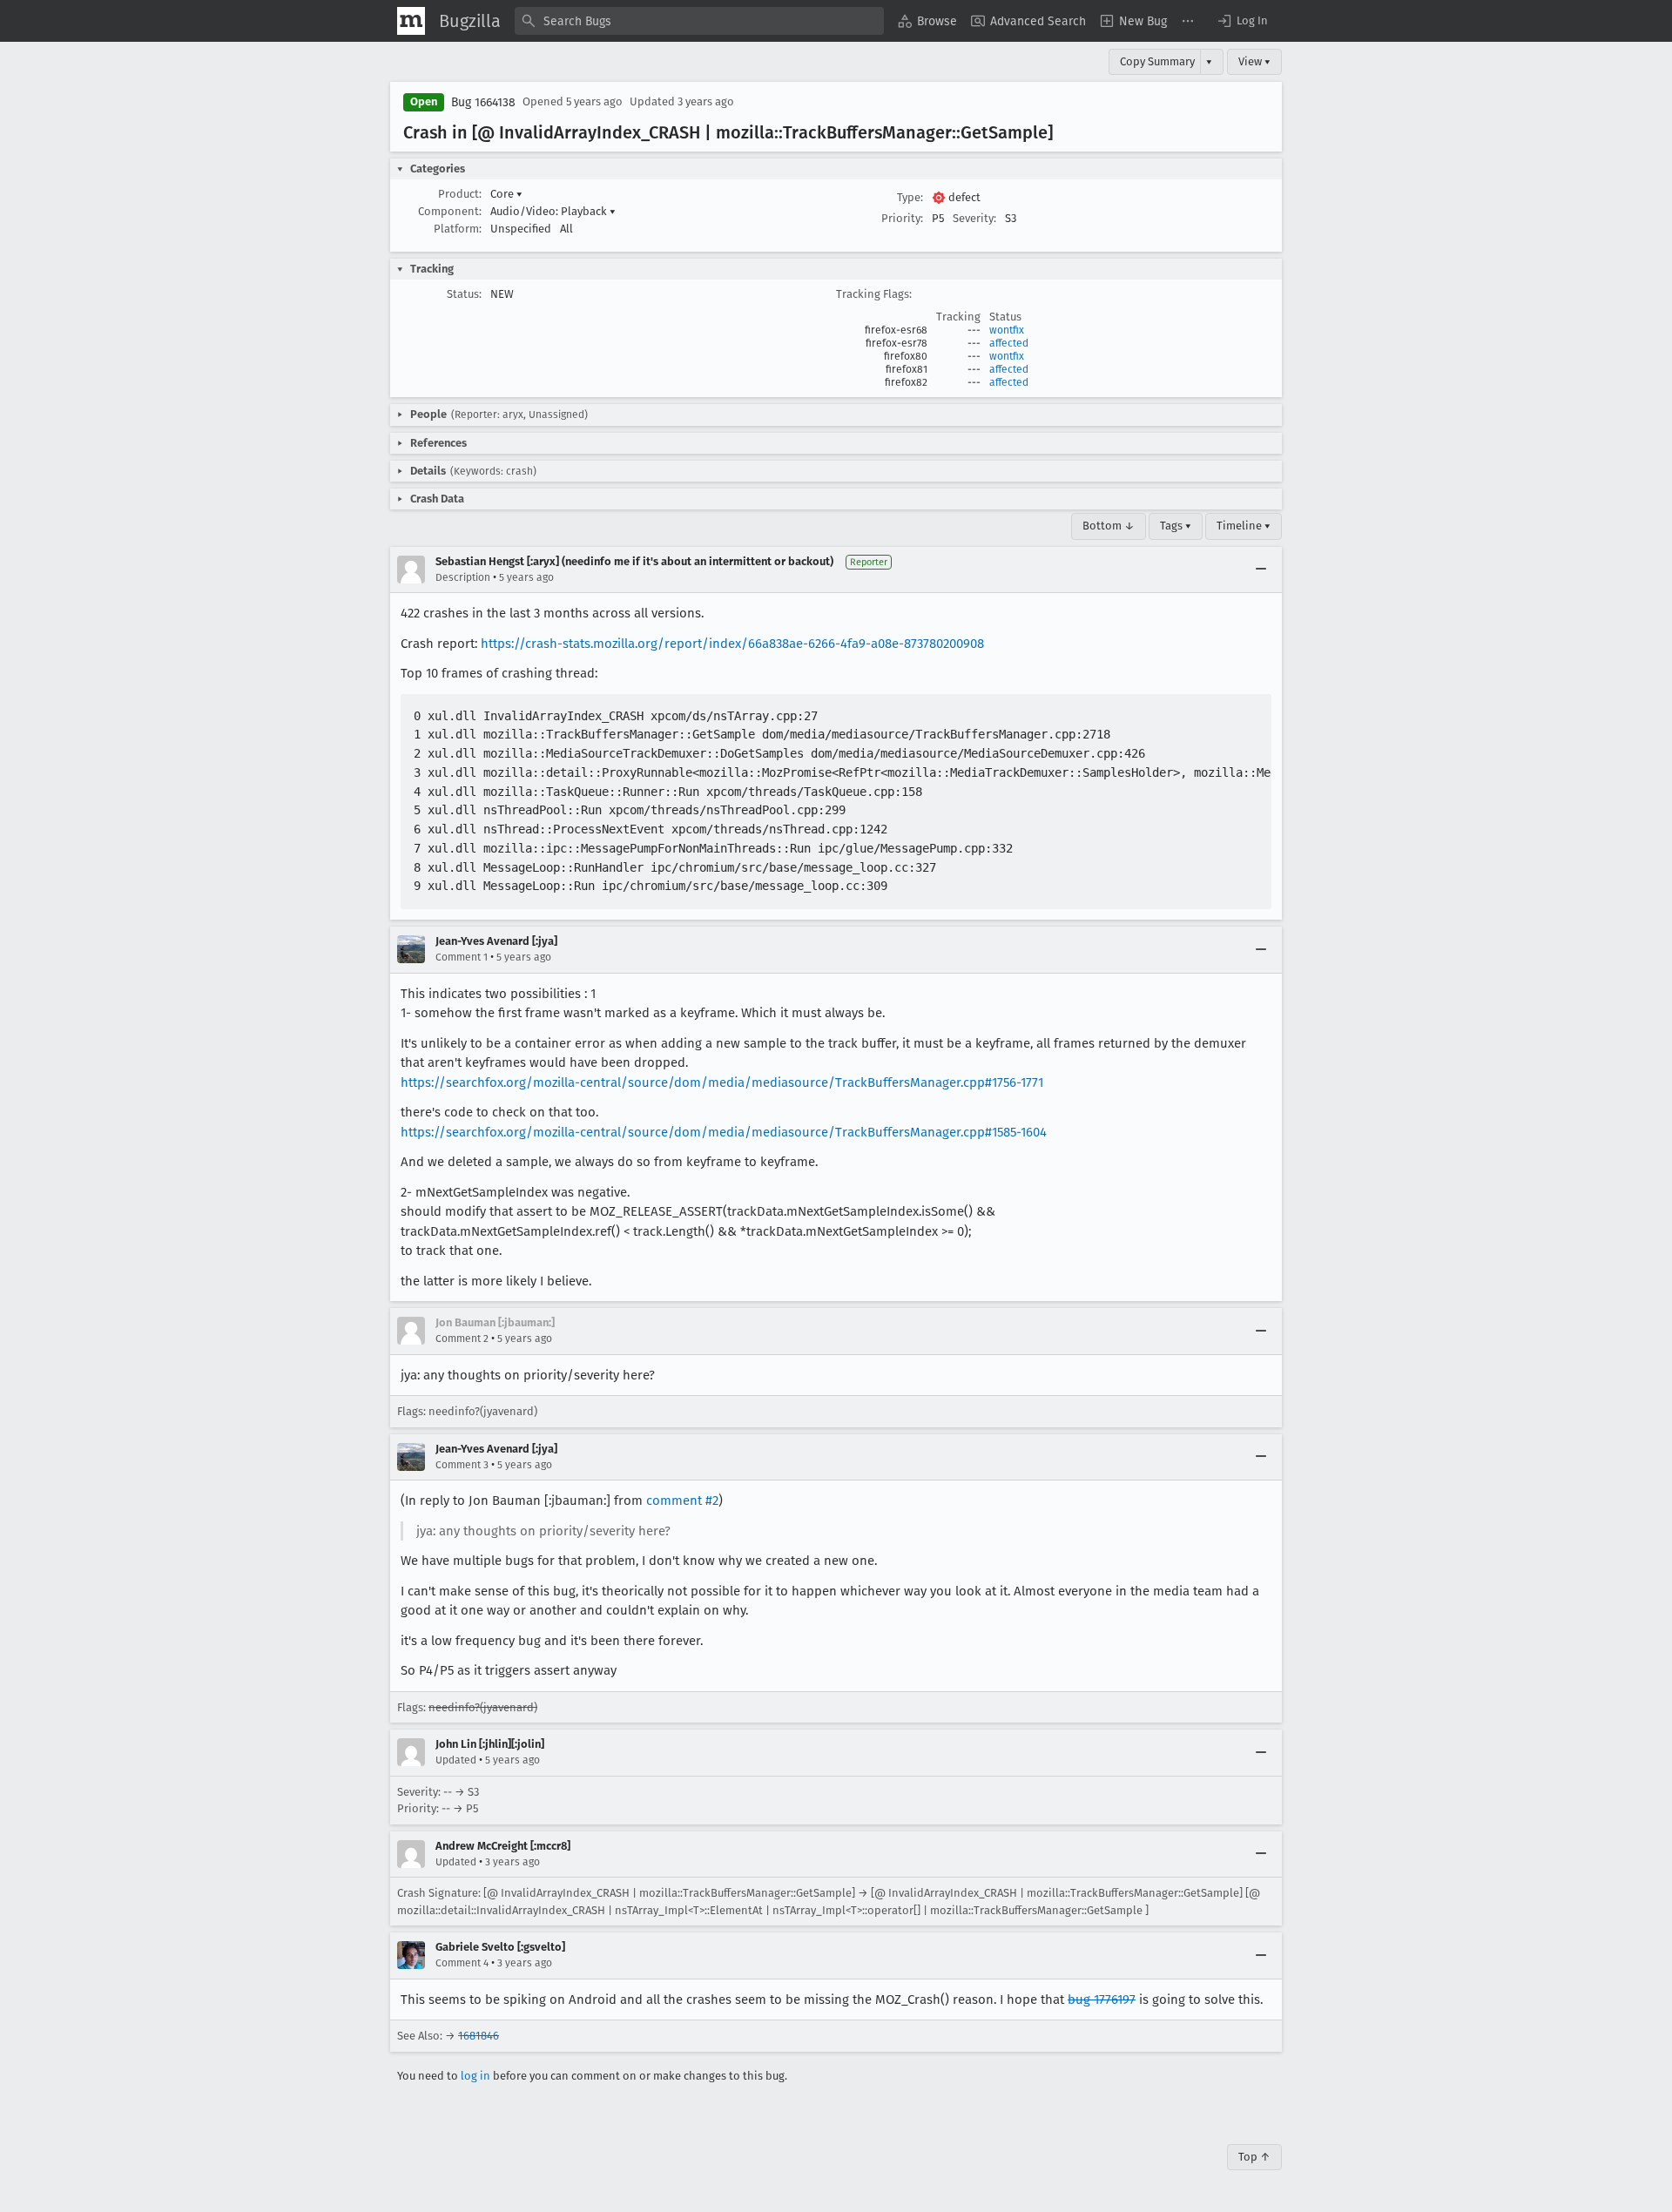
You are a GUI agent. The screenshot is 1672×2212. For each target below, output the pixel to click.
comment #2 (682, 1501)
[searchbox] (699, 21)
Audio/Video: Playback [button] (553, 211)
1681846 (479, 2036)
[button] (1242, 21)
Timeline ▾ (1244, 526)
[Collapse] (1261, 570)
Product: (460, 194)
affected (1009, 343)
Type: (910, 197)
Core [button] (506, 194)
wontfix (1007, 330)
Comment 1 (462, 957)
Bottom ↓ (1109, 526)
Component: (450, 211)
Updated (456, 1760)
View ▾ (1254, 61)
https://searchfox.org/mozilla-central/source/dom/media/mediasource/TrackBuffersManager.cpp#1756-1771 (722, 1082)
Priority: (902, 218)
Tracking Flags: (874, 294)
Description (463, 577)
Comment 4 (462, 1963)
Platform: (458, 229)
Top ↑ (1254, 2157)
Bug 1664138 (483, 102)
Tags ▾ (1176, 526)
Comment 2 (462, 1339)
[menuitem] (927, 21)
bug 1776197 (1102, 2000)
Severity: (974, 218)
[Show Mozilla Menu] (411, 21)
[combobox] (699, 21)
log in (475, 2076)
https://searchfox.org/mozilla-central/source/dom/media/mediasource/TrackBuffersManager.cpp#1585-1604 (724, 1132)
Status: (464, 294)
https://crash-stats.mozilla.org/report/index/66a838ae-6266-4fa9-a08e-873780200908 (732, 644)
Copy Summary (1157, 61)
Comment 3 (462, 1465)
